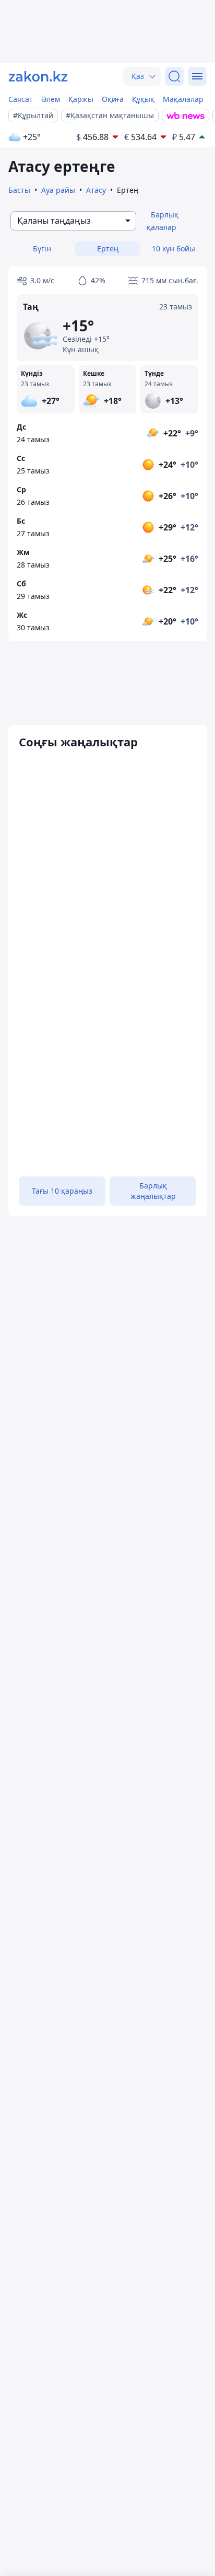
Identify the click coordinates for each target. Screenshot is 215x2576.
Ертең (108, 249)
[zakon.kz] (38, 76)
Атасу (96, 190)
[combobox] (73, 221)
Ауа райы (58, 190)
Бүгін (42, 249)
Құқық (143, 99)
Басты (19, 190)
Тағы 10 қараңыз (62, 1191)
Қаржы (81, 99)
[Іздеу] (174, 76)
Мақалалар (183, 99)
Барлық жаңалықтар (153, 1191)
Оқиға (113, 99)
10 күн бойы (174, 249)
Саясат (21, 99)
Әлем (51, 99)
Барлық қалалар (163, 221)
